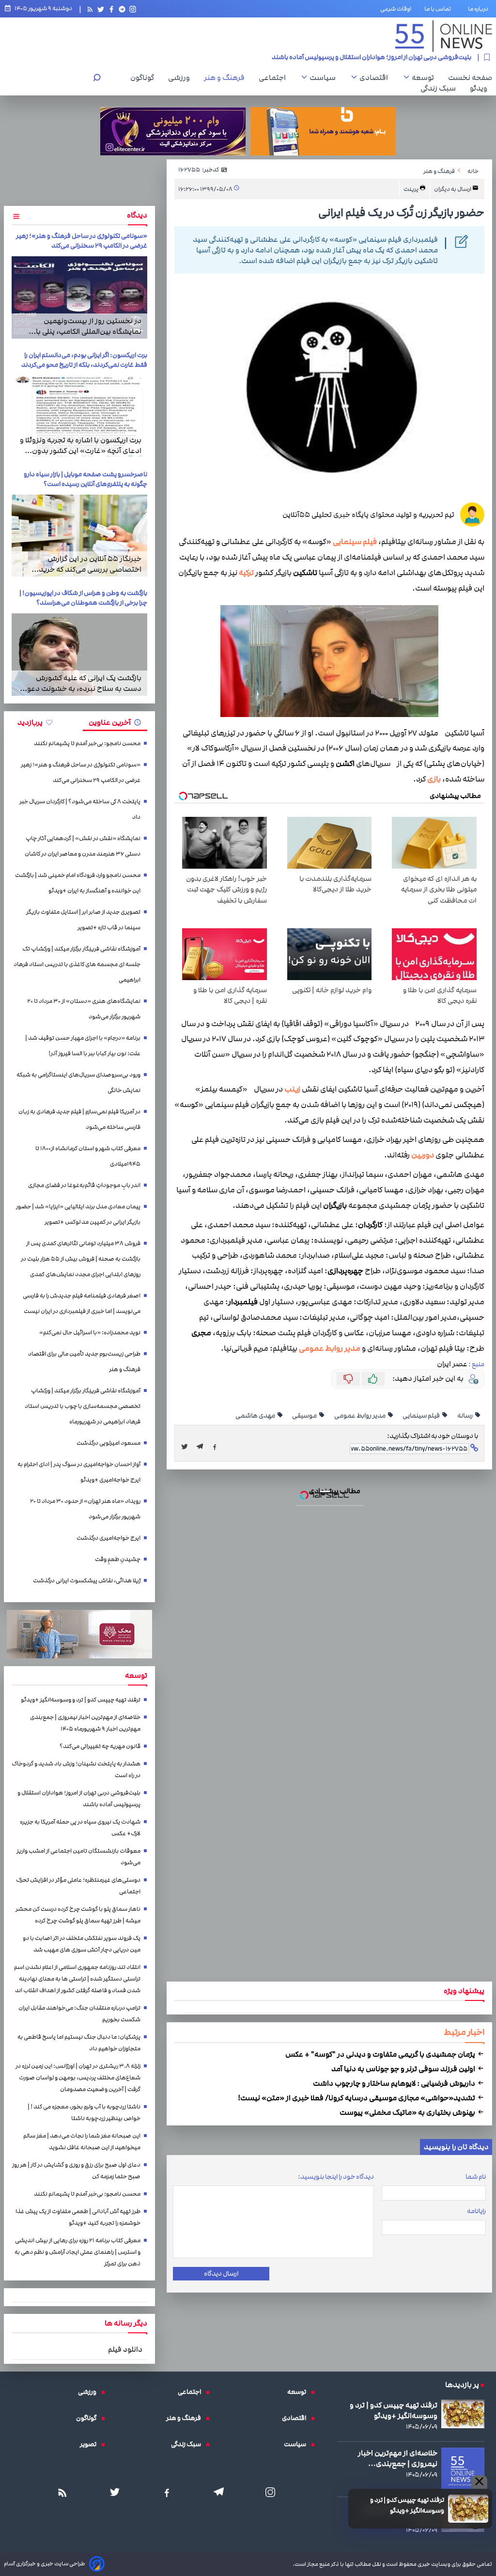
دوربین (423, 1155)
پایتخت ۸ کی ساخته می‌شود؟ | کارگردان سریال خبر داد (80, 809)
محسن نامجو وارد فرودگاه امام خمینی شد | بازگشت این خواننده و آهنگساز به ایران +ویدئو (78, 883)
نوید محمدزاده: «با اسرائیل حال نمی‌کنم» (90, 1333)
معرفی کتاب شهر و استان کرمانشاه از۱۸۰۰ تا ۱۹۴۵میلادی (88, 1156)
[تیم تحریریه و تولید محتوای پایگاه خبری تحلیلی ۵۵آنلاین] (472, 515)
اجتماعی (275, 78)
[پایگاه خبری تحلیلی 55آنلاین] (444, 36)
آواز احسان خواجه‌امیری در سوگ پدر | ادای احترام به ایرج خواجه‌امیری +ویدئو (79, 1472)
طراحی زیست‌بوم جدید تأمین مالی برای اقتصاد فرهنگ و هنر (84, 1362)
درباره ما (480, 9)
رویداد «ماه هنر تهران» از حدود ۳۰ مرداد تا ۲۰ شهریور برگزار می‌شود (85, 1509)
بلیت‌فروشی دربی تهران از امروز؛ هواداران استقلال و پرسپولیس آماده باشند (79, 1799)
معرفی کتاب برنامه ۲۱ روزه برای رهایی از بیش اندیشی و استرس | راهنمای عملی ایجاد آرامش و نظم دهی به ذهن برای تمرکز (77, 2252)
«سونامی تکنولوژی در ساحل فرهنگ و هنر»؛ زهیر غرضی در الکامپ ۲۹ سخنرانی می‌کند (82, 241)
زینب (292, 1089)
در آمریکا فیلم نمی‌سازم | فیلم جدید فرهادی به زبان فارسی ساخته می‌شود (79, 1119)
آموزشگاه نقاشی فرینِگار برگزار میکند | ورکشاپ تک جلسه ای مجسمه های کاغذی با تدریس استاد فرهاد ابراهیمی (77, 964)
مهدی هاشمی (256, 1416)
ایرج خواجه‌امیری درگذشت (108, 1538)
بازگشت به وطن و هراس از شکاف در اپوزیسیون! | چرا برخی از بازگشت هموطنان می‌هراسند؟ (83, 598)
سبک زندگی (441, 88)
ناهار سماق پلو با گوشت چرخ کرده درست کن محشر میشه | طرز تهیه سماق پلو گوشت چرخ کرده (78, 1915)
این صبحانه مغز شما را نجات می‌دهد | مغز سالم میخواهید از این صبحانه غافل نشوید (82, 2142)
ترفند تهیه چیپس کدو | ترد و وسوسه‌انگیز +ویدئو (407, 2505)
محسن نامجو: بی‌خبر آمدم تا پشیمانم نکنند (87, 743)
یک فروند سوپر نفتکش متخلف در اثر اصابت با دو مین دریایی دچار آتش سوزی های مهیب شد (82, 1944)
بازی (434, 779)
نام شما (476, 2177)
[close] (479, 2482)
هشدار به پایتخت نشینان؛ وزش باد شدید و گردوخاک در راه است (76, 1770)
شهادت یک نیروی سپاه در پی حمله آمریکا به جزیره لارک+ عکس (389, 57)
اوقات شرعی (396, 9)
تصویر (91, 2444)
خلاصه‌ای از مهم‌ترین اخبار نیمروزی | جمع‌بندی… (398, 2458)
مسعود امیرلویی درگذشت (108, 1443)
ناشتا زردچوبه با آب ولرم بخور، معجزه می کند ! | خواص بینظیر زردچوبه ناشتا (84, 2113)
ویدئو (481, 88)
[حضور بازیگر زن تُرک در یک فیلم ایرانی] (202, 1447)
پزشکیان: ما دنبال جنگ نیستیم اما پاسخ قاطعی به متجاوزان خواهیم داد (79, 2043)
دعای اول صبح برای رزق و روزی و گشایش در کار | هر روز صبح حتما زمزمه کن (76, 2171)
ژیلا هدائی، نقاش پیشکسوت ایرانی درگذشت (87, 1581)
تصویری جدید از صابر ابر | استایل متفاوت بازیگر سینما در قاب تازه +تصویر (83, 920)
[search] (97, 79)
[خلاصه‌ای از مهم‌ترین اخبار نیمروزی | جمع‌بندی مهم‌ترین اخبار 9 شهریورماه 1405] (463, 2469)
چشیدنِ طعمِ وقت (118, 1559)
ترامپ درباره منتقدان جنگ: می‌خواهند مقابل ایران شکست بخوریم (79, 2014)
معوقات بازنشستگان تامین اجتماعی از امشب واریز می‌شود (78, 1857)
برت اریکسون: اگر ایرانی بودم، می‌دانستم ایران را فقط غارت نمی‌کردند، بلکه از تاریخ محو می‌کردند (84, 360)
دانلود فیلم (125, 2349)
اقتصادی (376, 78)
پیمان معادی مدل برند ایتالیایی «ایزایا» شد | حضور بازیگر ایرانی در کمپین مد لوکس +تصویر (78, 1214)
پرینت (411, 189)
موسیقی (305, 1416)
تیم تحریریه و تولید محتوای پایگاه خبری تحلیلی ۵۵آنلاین (368, 515)
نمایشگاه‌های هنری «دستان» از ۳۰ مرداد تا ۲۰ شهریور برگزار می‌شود (84, 1009)
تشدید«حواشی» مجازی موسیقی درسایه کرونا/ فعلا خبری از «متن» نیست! (357, 2098)
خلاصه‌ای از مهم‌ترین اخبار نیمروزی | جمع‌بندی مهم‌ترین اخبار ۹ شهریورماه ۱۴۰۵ (85, 1723)
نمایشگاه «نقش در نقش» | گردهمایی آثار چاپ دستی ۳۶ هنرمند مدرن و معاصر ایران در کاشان (83, 846)
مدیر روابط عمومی (330, 1349)
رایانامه (476, 2211)
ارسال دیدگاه (221, 2274)
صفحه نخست (470, 78)
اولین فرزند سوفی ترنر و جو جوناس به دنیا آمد (404, 2069)
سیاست (325, 78)
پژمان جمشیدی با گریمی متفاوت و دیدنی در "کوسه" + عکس (381, 2054)
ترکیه (246, 573)
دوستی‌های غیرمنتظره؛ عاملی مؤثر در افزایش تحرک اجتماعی (78, 1886)
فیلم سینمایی (355, 542)
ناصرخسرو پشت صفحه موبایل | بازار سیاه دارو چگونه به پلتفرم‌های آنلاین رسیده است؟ (85, 479)
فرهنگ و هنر (227, 78)
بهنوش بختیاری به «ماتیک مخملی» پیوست (408, 2112)
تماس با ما (440, 9)
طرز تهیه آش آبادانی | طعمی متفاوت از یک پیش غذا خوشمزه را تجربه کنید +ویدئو (78, 2217)
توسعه (425, 78)
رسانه (465, 1416)
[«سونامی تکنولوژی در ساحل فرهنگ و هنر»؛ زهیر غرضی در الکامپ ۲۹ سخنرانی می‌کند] (79, 297)
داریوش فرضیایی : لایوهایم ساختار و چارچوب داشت (395, 2083)
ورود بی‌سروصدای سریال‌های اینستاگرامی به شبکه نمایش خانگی (78, 1083)
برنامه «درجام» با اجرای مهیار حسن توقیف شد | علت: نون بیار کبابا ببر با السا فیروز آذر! (83, 1046)
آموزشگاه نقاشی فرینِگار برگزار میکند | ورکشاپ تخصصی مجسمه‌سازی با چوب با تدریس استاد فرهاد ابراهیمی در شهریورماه (83, 1406)
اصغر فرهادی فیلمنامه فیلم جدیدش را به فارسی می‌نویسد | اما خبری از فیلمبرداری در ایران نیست (82, 1304)
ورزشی (181, 78)
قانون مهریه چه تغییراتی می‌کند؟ (100, 1746)
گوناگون (145, 78)
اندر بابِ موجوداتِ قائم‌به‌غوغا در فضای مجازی (84, 1185)
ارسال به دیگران (453, 189)
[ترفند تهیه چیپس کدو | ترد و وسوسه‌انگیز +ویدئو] (468, 2509)
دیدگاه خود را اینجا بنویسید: (336, 2177)
